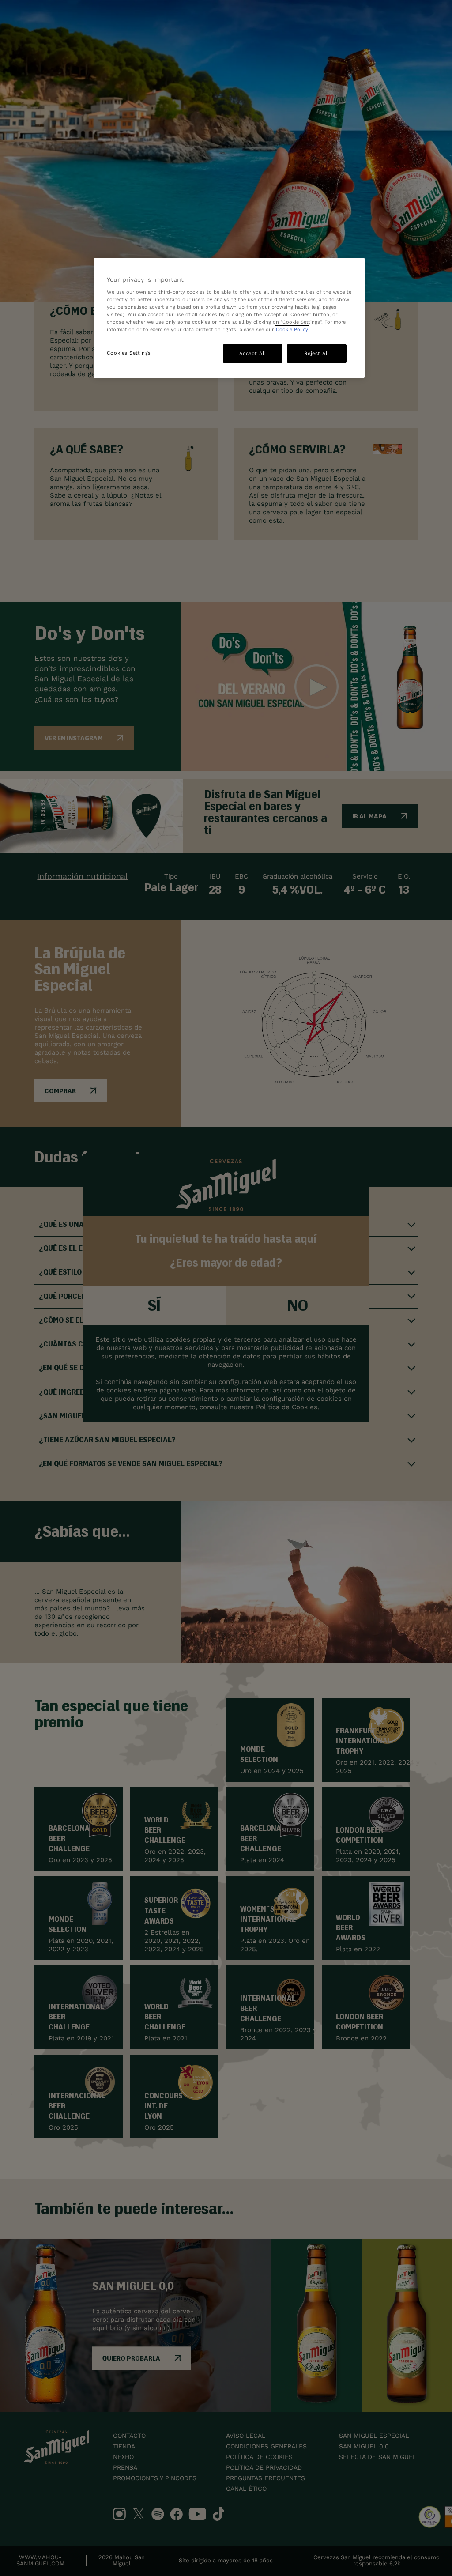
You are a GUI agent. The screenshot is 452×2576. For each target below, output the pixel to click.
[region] (229, 318)
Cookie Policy (292, 329)
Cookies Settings (129, 353)
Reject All (316, 353)
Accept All (252, 353)
